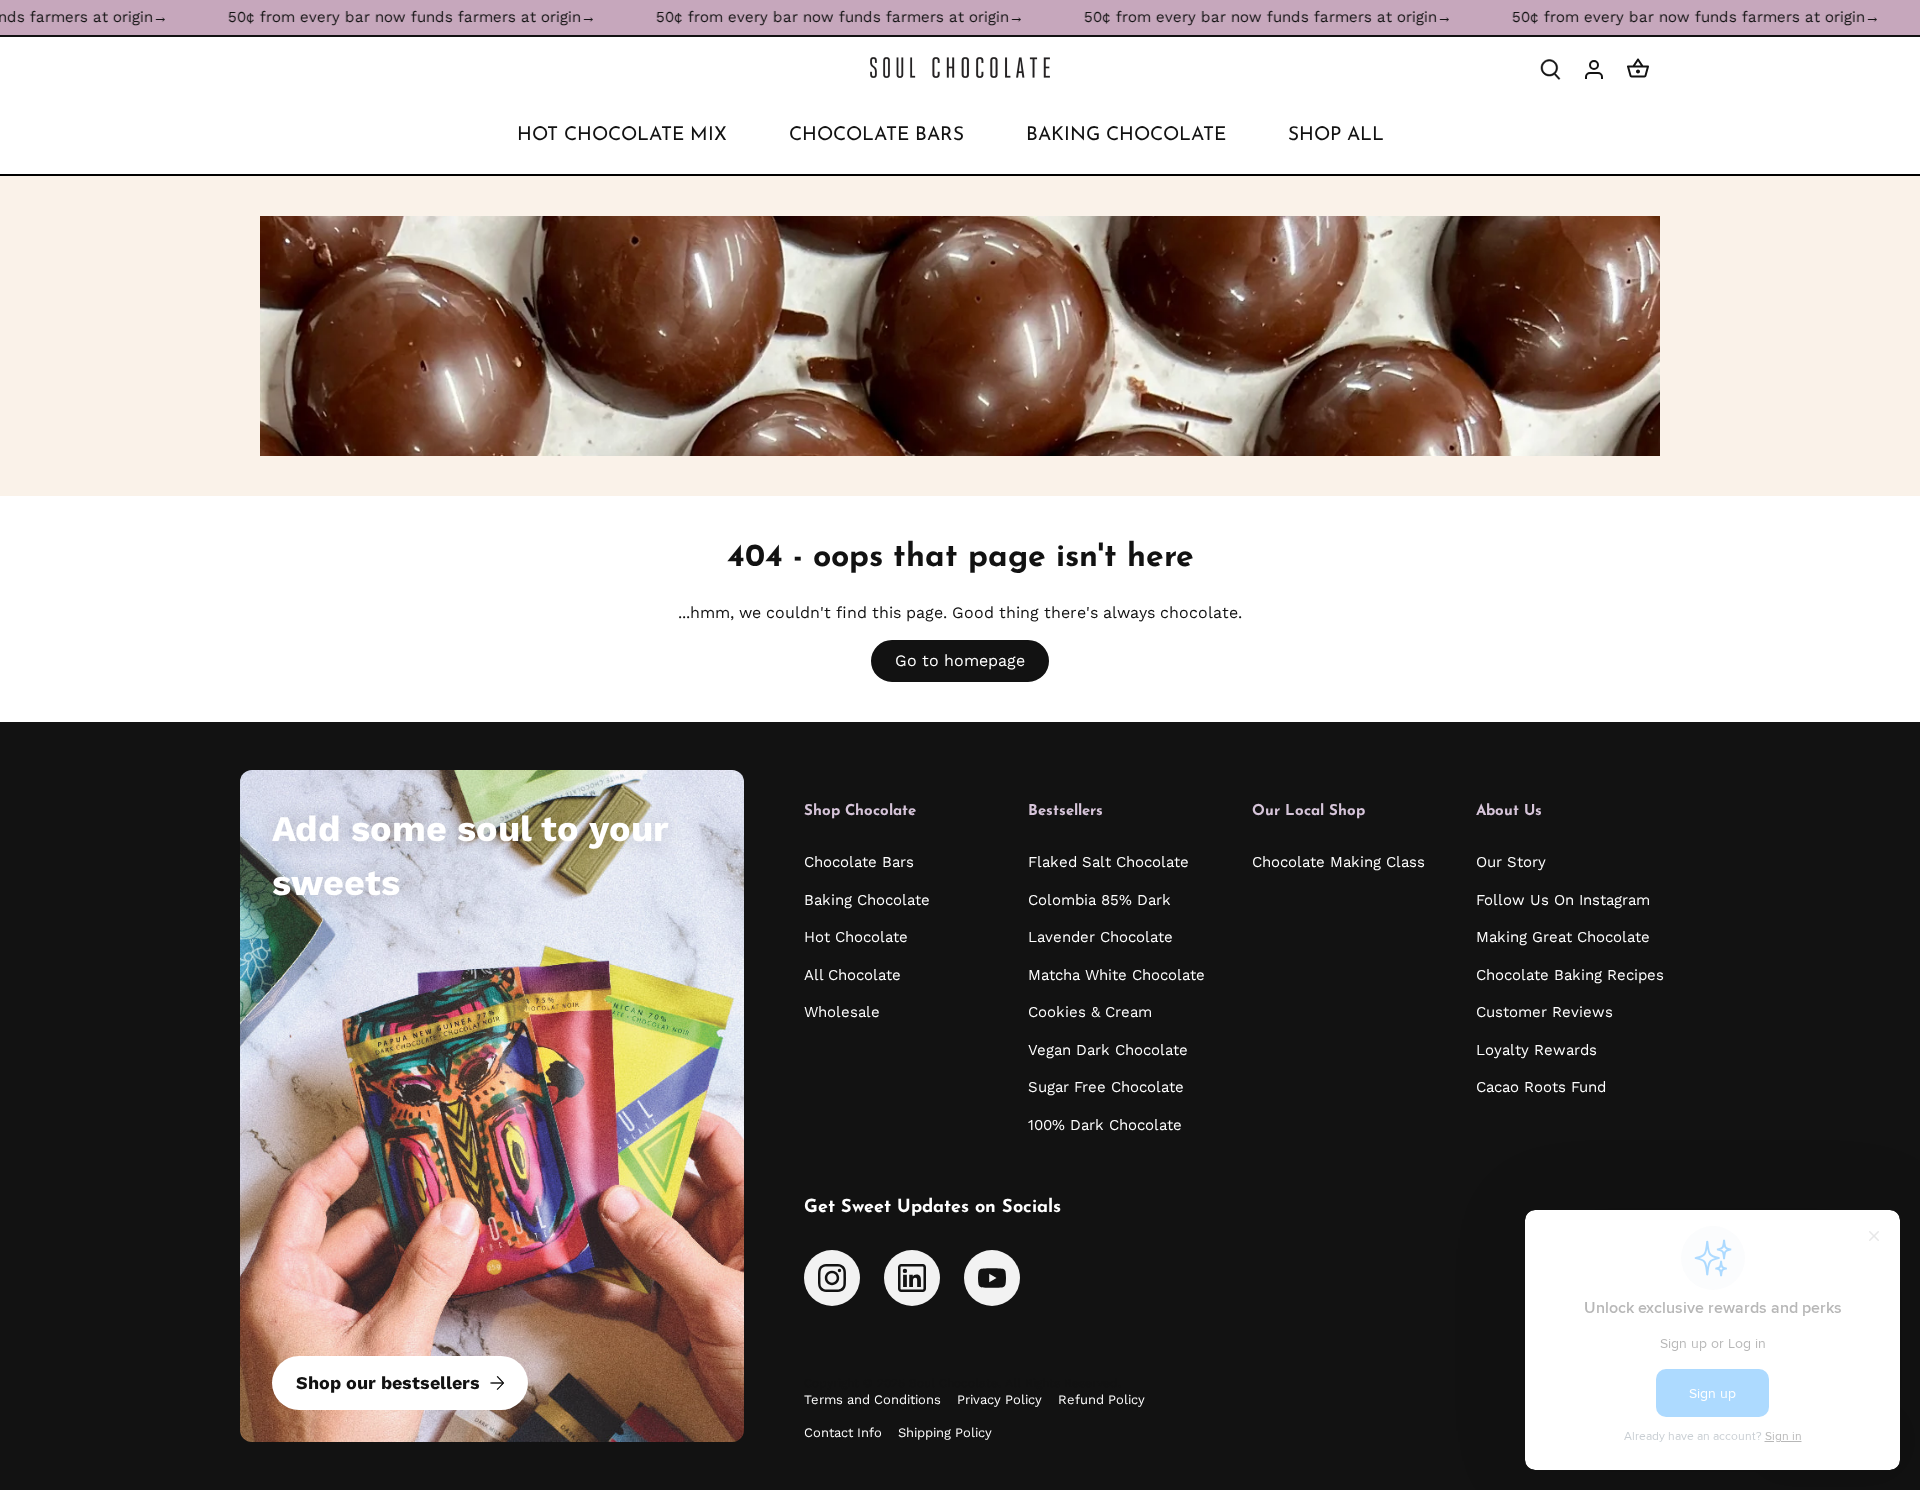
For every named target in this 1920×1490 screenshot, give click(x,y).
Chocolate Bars (859, 862)
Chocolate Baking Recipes (1570, 975)
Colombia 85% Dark (1099, 900)
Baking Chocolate (867, 900)
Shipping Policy (945, 1432)
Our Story (1511, 862)
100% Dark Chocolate (1105, 1125)
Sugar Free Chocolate (1106, 1087)
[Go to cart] (1638, 68)
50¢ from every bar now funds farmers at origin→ (344, 17)
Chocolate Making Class (1338, 862)
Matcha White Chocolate (1116, 975)
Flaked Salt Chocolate (1108, 862)
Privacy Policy (999, 1399)
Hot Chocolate (856, 937)
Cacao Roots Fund (1541, 1087)
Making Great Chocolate (1563, 937)
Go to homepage (960, 660)
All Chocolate (852, 975)
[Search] (1550, 68)
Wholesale (842, 1012)
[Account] (1594, 68)
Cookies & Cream (1090, 1012)
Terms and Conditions (872, 1399)
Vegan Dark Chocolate (1108, 1050)
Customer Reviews (1544, 1012)
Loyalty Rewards (1536, 1050)
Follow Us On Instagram (1563, 900)
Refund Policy (1101, 1399)
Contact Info (843, 1432)
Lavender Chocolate (1100, 937)
